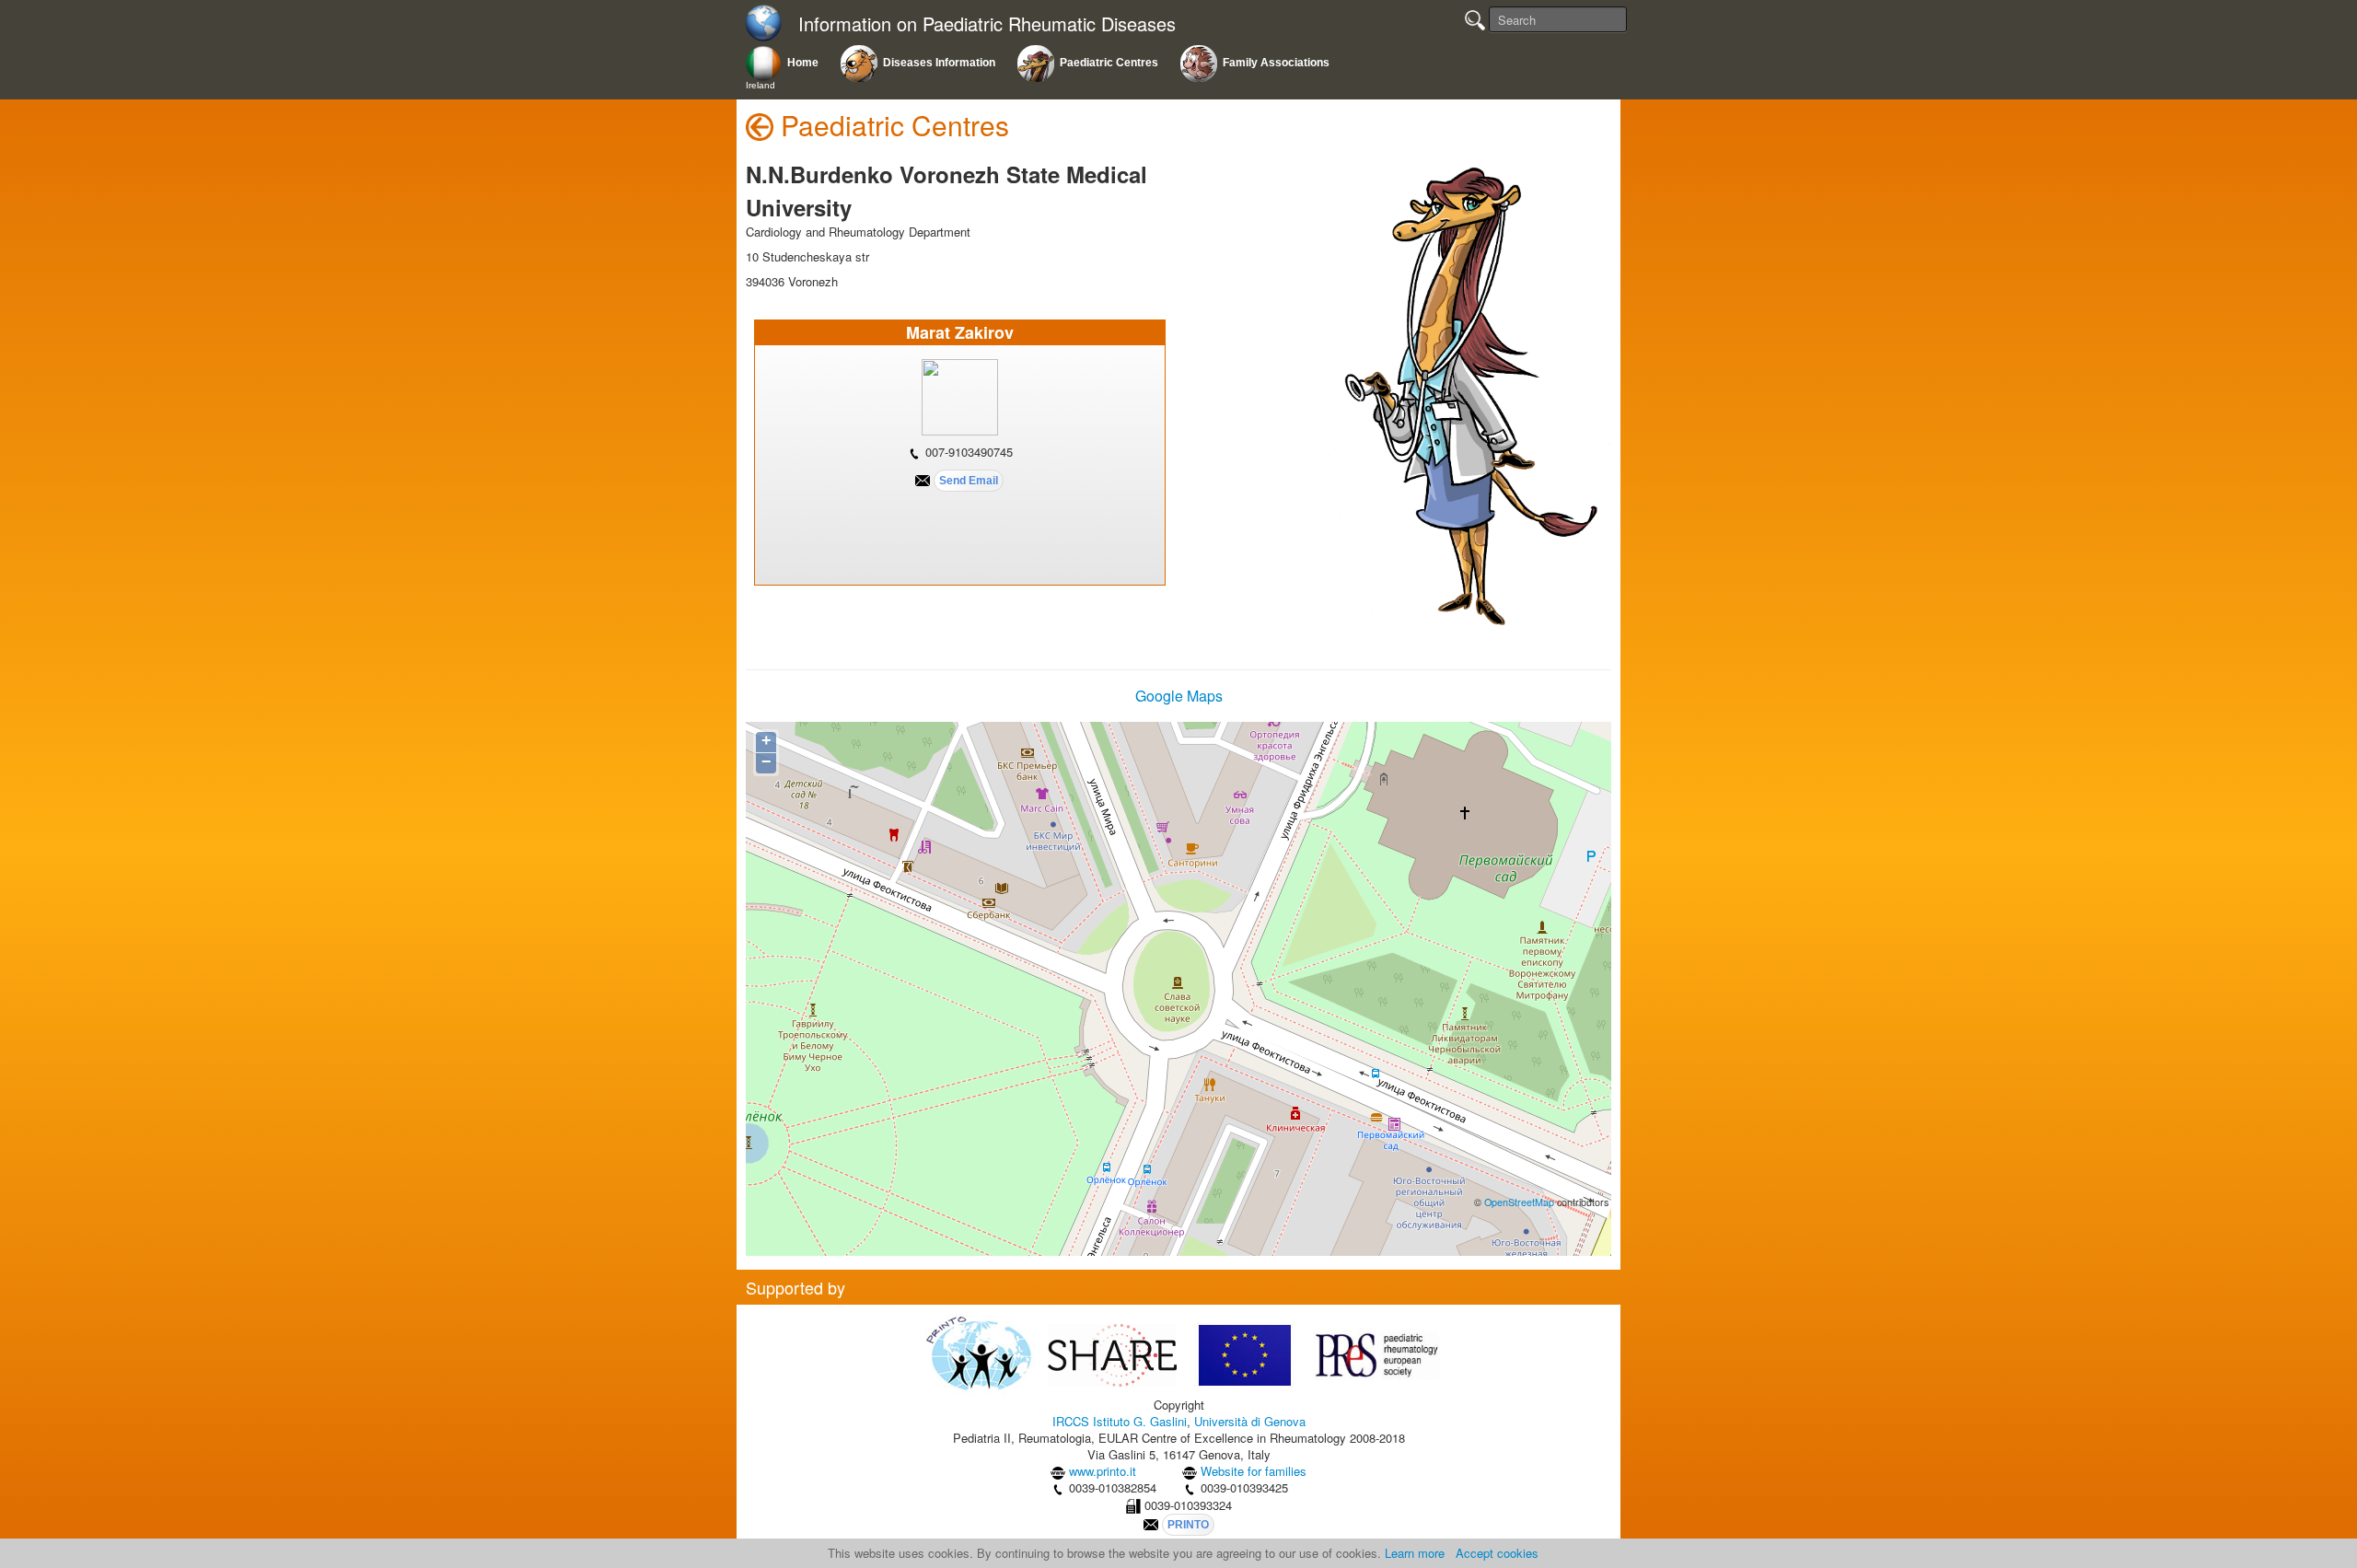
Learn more (1415, 1553)
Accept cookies (1497, 1553)
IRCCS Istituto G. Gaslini (1120, 1421)
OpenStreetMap (1519, 1202)
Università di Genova (1250, 1421)
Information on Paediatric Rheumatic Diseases (987, 24)
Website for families (1254, 1471)
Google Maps (1179, 696)
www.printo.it (1103, 1471)
